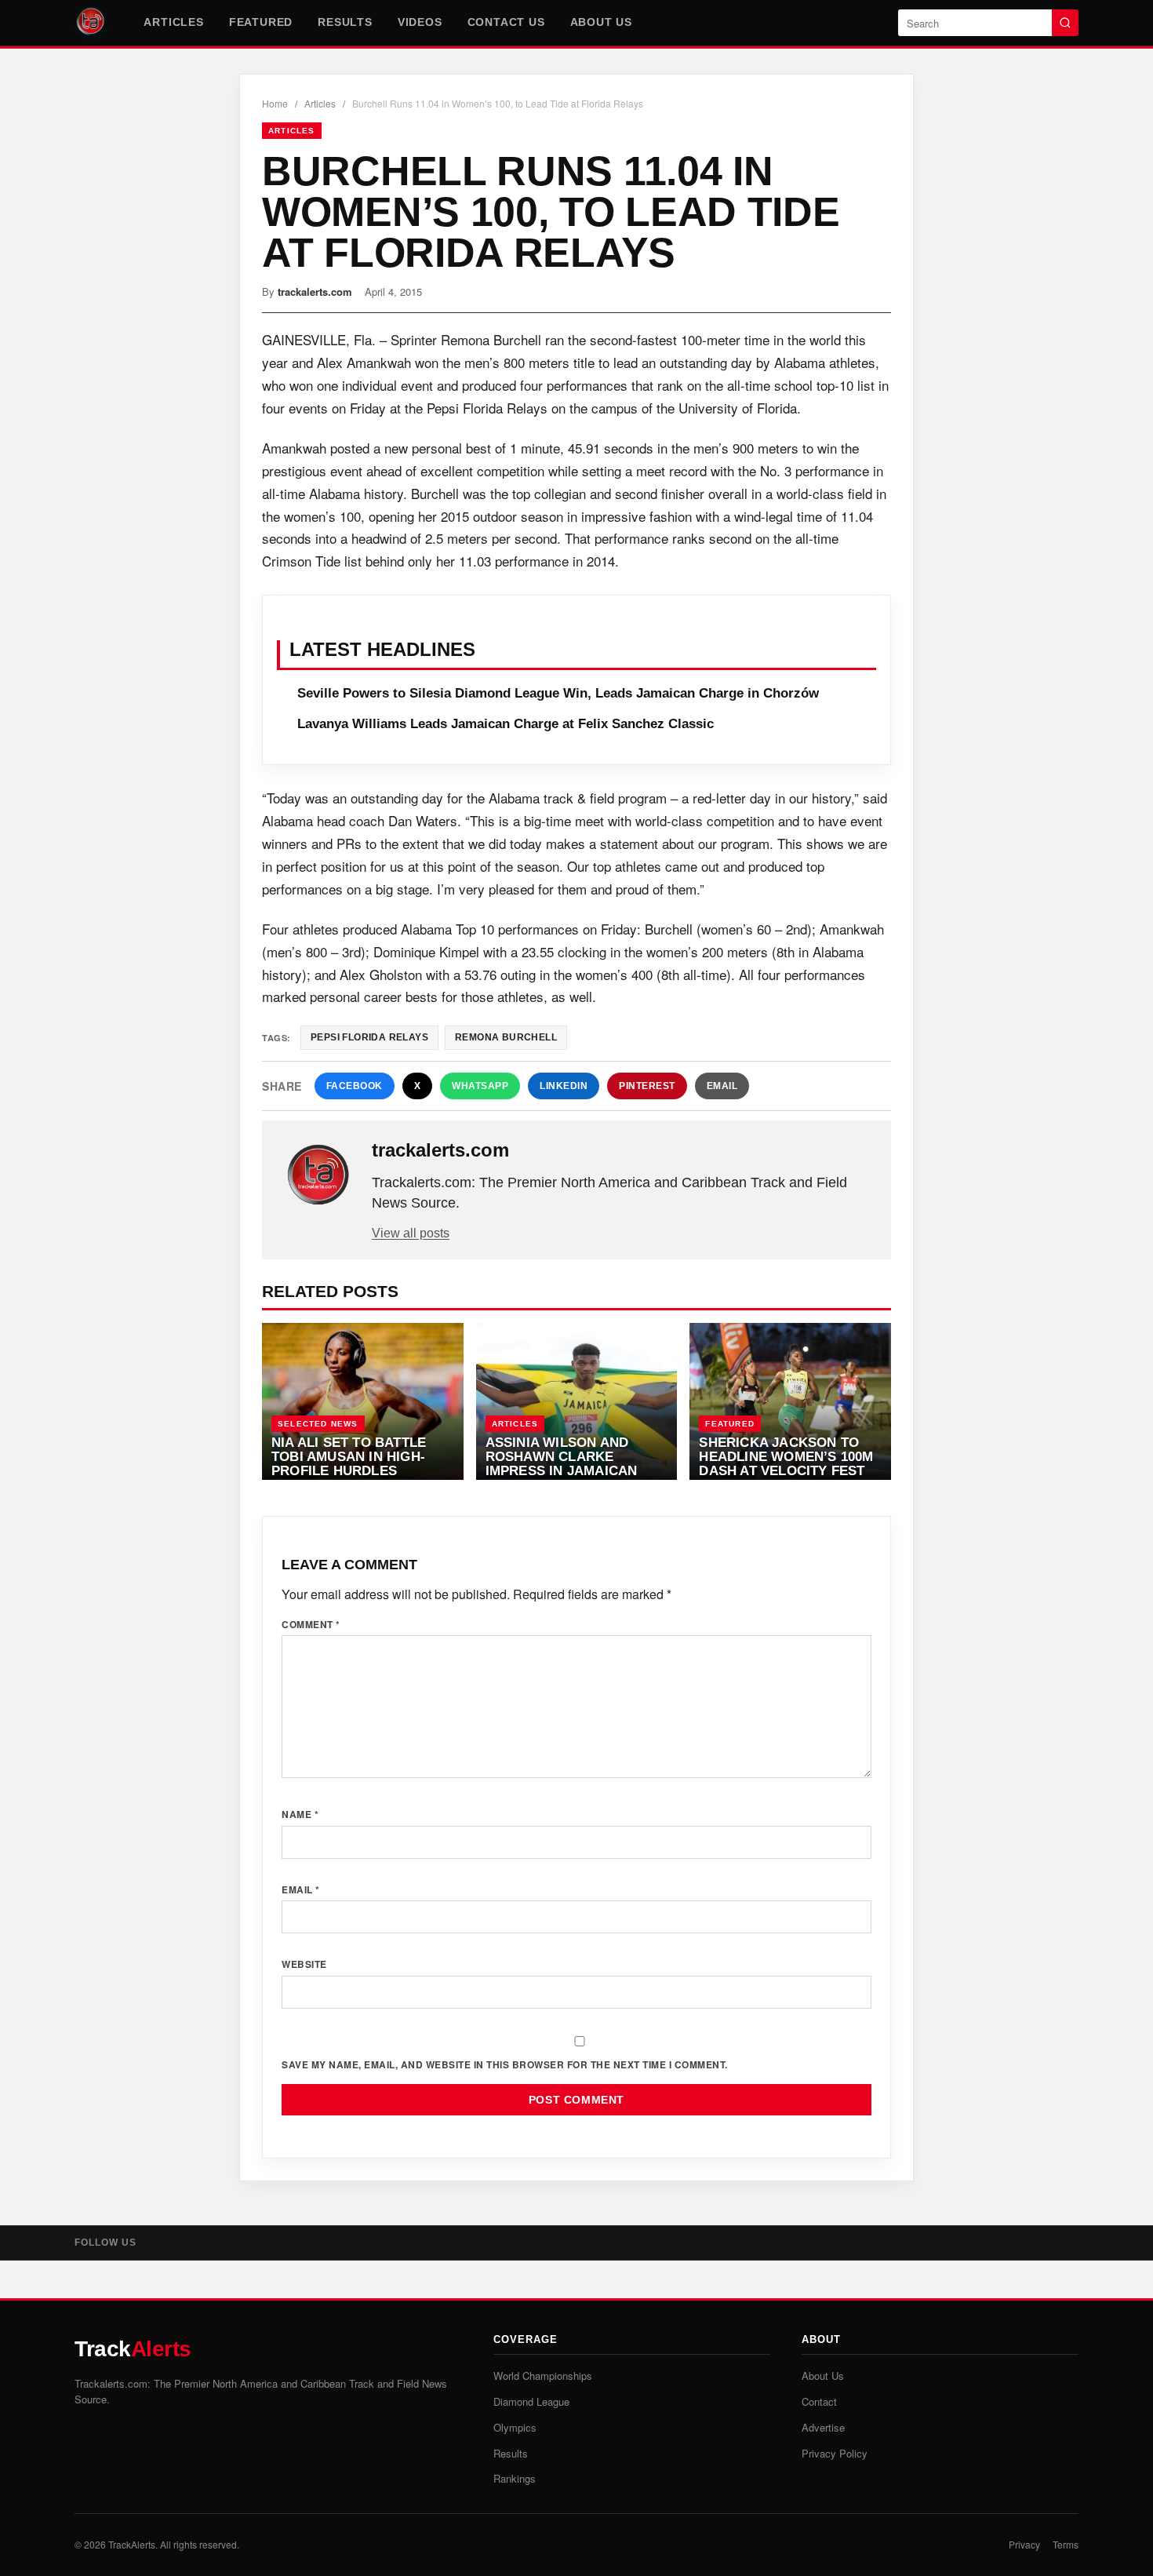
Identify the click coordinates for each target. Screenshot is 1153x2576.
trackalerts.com (315, 291)
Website (304, 1964)
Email (722, 1086)
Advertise (823, 2427)
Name (300, 1814)
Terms (1066, 2544)
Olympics (515, 2427)
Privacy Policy (835, 2453)
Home (275, 103)
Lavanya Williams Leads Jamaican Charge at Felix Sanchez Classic (506, 724)
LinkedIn (564, 1086)
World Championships (543, 2376)
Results (345, 22)
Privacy (1024, 2544)
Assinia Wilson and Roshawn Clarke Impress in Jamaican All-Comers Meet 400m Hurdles (569, 1470)
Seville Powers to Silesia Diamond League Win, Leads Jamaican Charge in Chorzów (558, 693)
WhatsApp (480, 1086)
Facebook (355, 1086)
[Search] (1065, 23)
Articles (173, 22)
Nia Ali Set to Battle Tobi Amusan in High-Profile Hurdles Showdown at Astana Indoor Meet (352, 1470)
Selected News (318, 1424)
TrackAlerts (132, 2544)
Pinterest (647, 1086)
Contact (819, 2401)
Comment (311, 1624)
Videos (420, 22)
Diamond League (531, 2401)
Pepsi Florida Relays (369, 1037)
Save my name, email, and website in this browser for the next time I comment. (505, 2064)
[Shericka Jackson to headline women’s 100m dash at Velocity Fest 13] (790, 1401)
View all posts (411, 1233)
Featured (261, 22)
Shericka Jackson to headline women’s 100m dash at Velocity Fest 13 (786, 1463)
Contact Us (506, 22)
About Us (601, 22)
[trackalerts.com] (318, 1175)
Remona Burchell (506, 1037)
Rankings (515, 2478)
